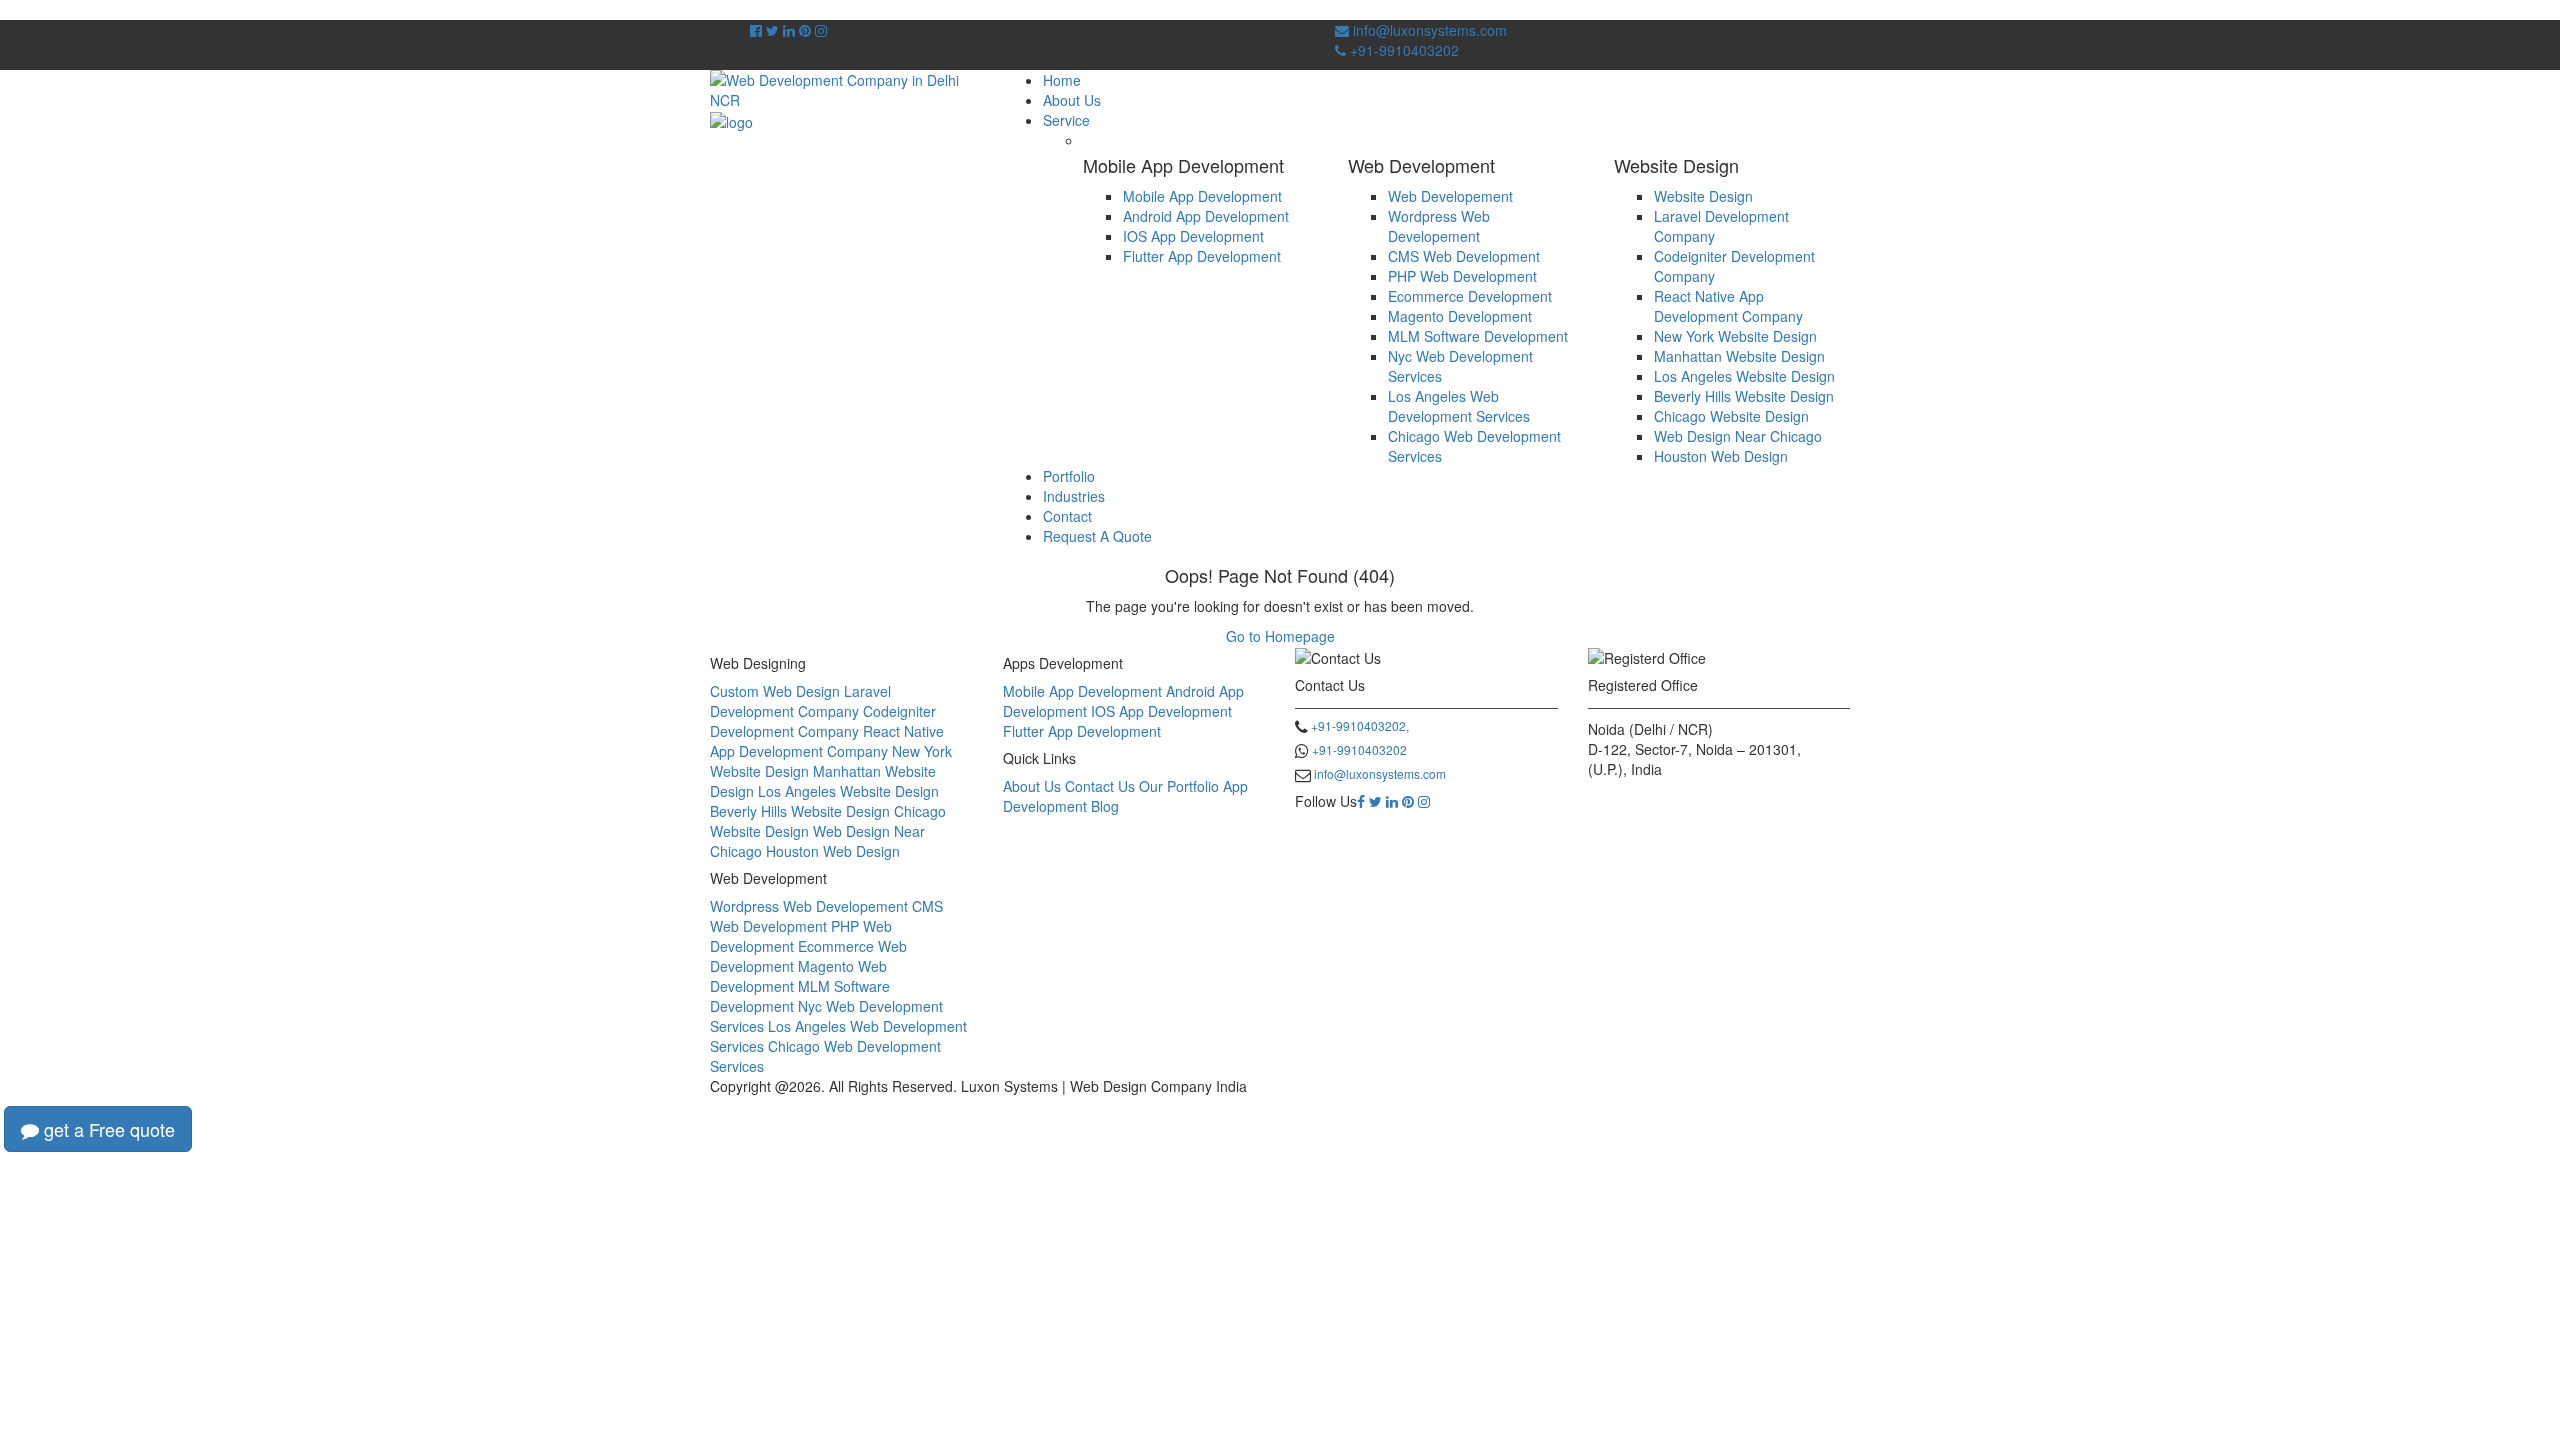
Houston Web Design (1721, 456)
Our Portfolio (1179, 786)
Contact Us (1100, 786)
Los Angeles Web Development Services (1459, 406)
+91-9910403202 (1402, 50)
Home (1062, 80)
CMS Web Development (1464, 256)
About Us (1072, 100)
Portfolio (1069, 476)
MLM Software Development (1478, 336)
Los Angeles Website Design (1744, 376)
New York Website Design (1735, 336)
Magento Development (1460, 316)
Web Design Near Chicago (1738, 436)
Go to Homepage (1280, 636)
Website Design (1703, 196)
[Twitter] (1375, 801)
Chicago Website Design (1731, 416)
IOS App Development (1193, 236)
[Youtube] (805, 30)
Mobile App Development (1202, 196)
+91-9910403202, (1360, 725)
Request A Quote (1097, 536)
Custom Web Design (775, 691)
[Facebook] (1361, 801)
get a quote (107, 1129)
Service (1066, 120)
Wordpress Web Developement (1439, 226)
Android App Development (1206, 216)
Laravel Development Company (800, 701)
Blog (1105, 806)
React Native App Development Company (1728, 306)
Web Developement (1450, 196)
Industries (1074, 496)
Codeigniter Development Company (823, 721)
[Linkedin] (1392, 801)
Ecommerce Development (1470, 296)
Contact (1067, 516)
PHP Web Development (1462, 276)
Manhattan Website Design (1739, 356)
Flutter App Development (1202, 256)
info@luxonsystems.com (1428, 30)
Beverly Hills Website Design (1744, 396)
